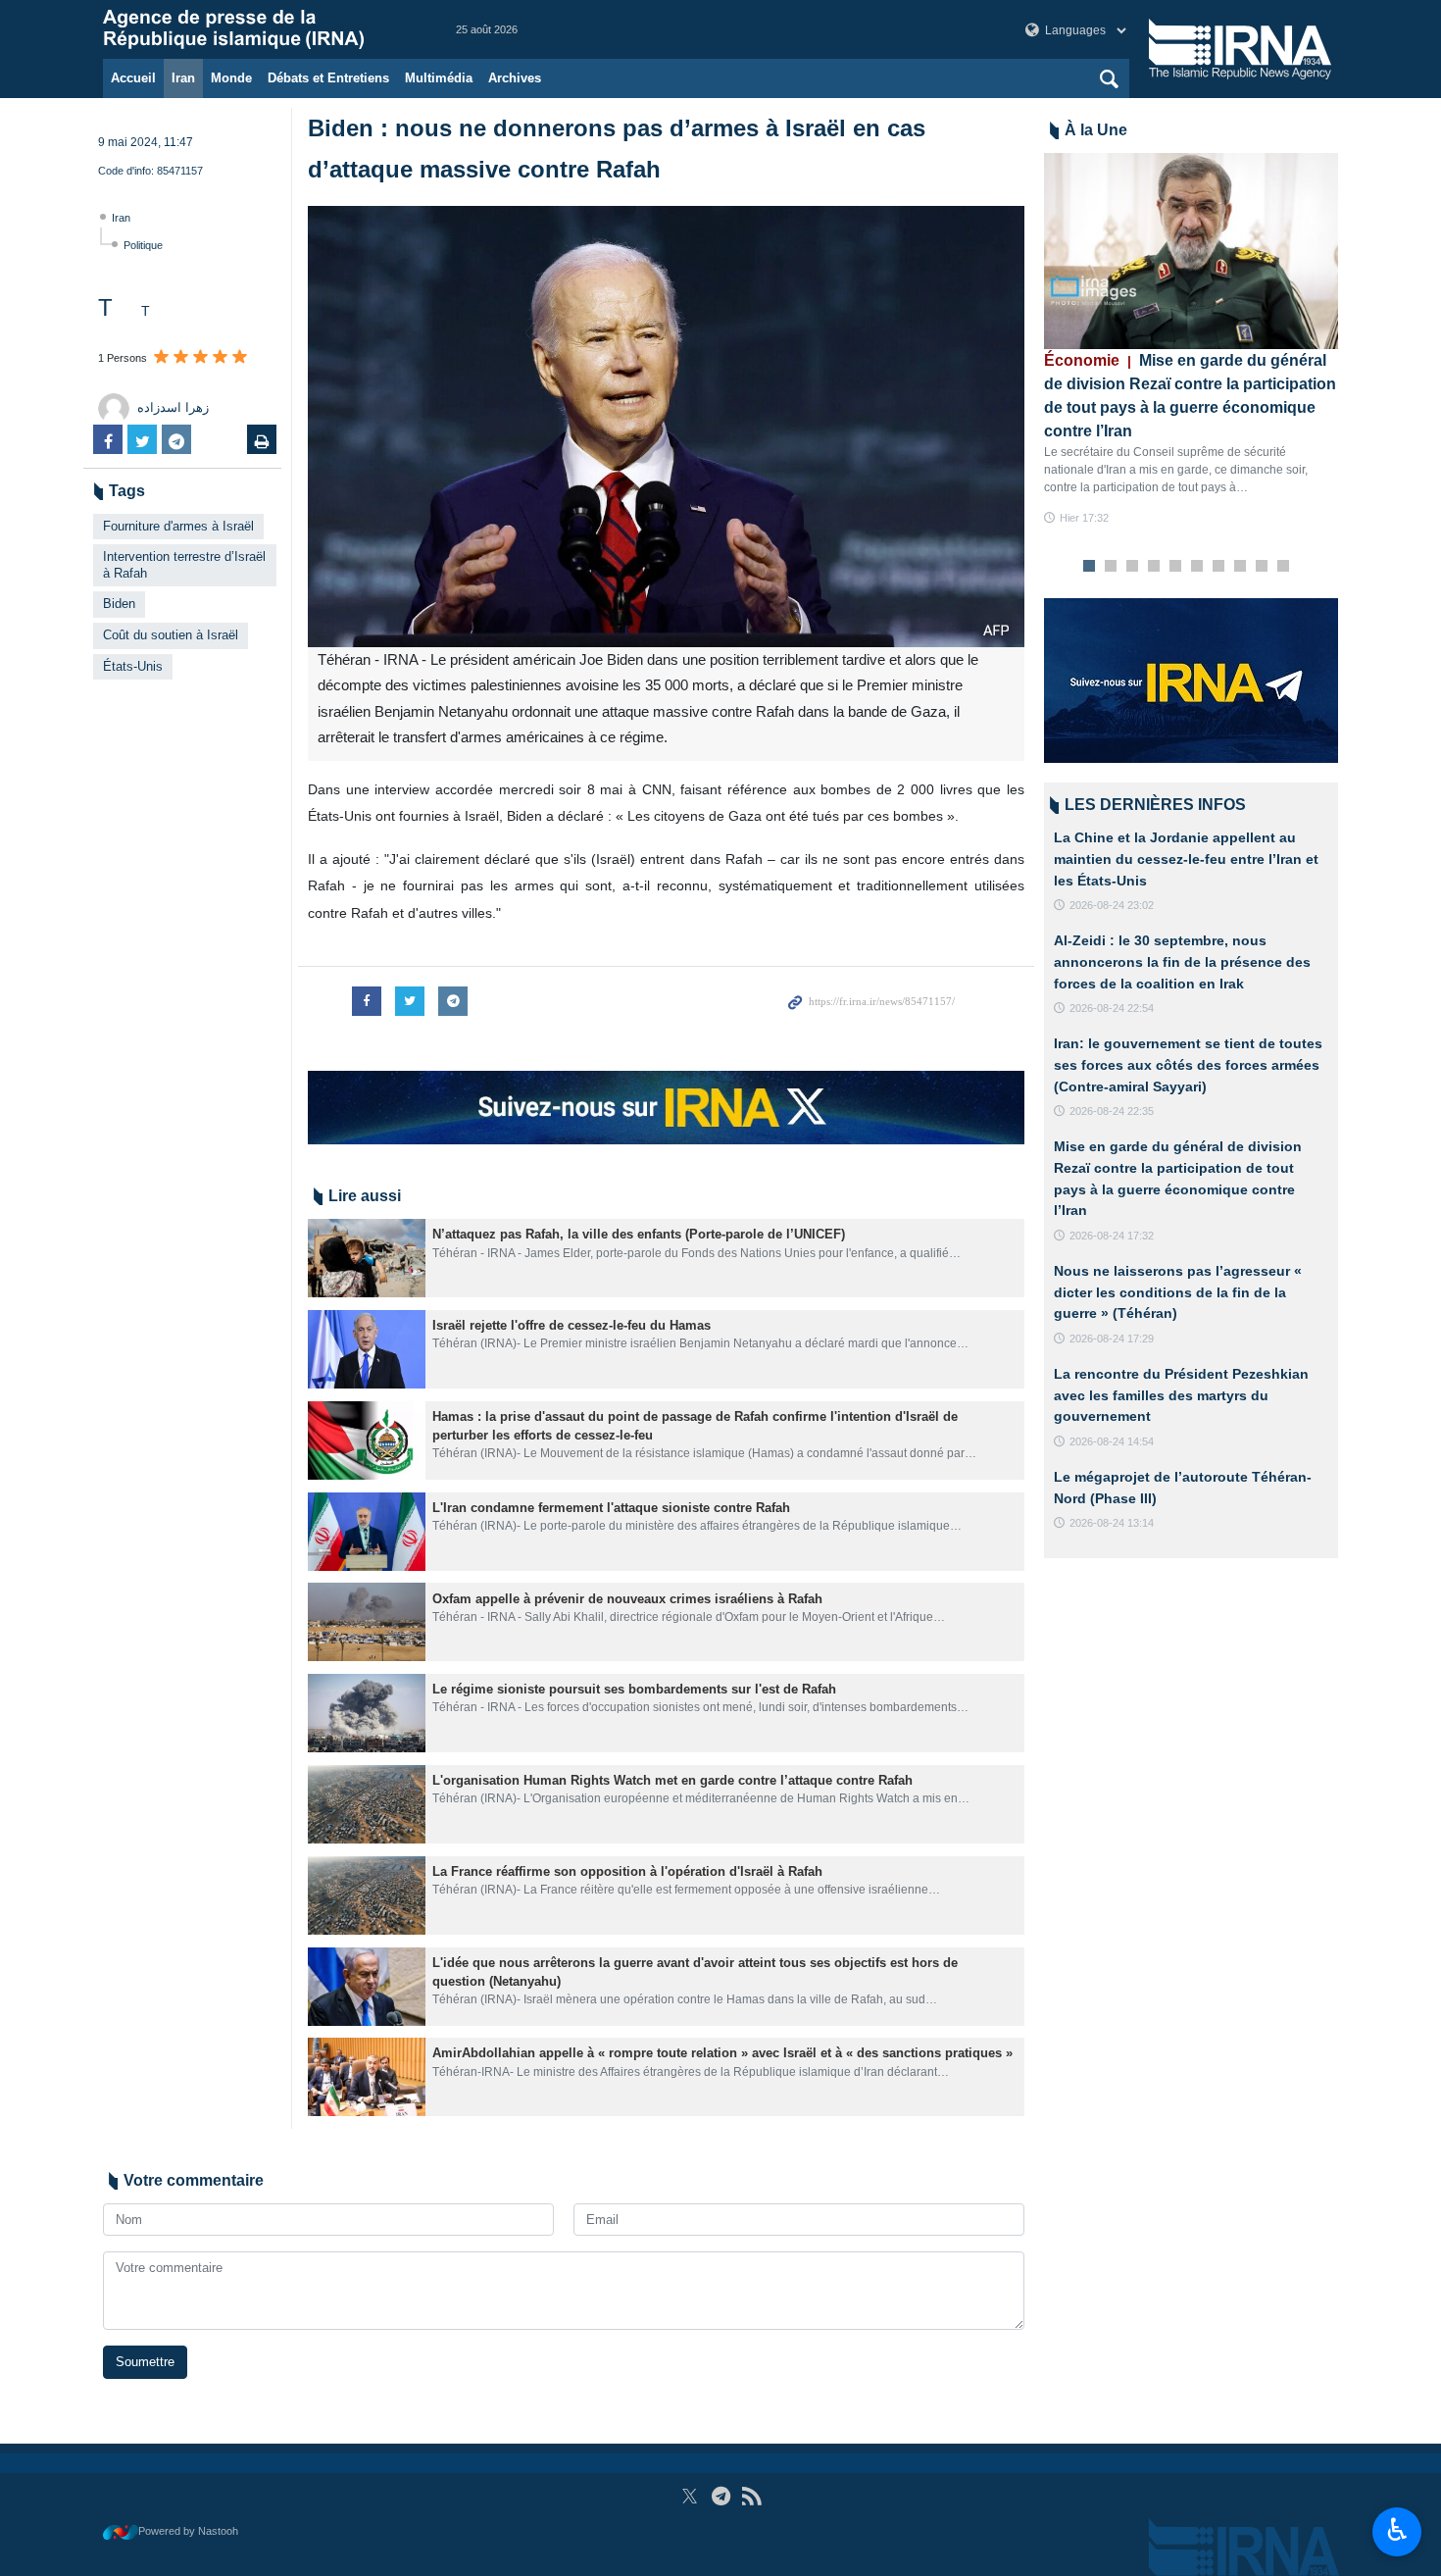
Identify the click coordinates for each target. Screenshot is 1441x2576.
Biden (119, 604)
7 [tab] (1219, 567)
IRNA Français (260, 29)
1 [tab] (1090, 567)
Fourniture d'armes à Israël (178, 526)
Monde (231, 78)
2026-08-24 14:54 (1112, 1441)
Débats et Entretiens (328, 78)
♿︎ (1397, 2530)
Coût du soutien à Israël (171, 635)
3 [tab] (1133, 567)
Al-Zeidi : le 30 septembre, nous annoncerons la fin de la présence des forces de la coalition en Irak (1182, 961)
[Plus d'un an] (367, 1258)
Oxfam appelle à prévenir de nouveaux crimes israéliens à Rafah (627, 1599)
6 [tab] (1197, 567)
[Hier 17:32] (1191, 251)
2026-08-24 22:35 (1112, 1111)
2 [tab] (1111, 567)
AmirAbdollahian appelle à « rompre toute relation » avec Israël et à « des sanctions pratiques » (722, 2053)
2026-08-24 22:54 (1112, 1008)
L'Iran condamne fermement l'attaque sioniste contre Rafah (611, 1508)
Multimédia (439, 78)
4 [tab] (1154, 567)
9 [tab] (1262, 567)
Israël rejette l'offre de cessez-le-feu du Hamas (571, 1325)
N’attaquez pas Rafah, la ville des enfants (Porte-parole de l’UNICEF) (639, 1234)
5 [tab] (1176, 567)
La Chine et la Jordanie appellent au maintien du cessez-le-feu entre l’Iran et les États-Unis (1186, 859)
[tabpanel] (1191, 340)
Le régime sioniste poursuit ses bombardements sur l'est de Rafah (634, 1689)
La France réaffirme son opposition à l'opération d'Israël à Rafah (627, 1871)
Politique (143, 245)
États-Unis (133, 666)
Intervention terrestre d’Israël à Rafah (184, 565)
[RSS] (751, 2496)
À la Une (1096, 130)
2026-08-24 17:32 (1112, 1236)
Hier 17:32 (1084, 518)
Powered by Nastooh (188, 2531)
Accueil (133, 78)
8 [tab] (1241, 567)
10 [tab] (1283, 567)
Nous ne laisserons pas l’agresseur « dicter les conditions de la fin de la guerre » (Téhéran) (1178, 1292)
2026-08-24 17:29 (1112, 1339)
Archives (515, 78)
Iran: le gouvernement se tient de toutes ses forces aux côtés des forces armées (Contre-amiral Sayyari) (1188, 1064)
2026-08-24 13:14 (1112, 1523)
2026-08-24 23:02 (1112, 905)
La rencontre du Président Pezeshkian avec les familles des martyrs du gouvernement (1181, 1395)
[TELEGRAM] (721, 2496)
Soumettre (145, 2362)
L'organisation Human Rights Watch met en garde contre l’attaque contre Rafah (672, 1780)
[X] (690, 2496)
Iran (183, 78)
